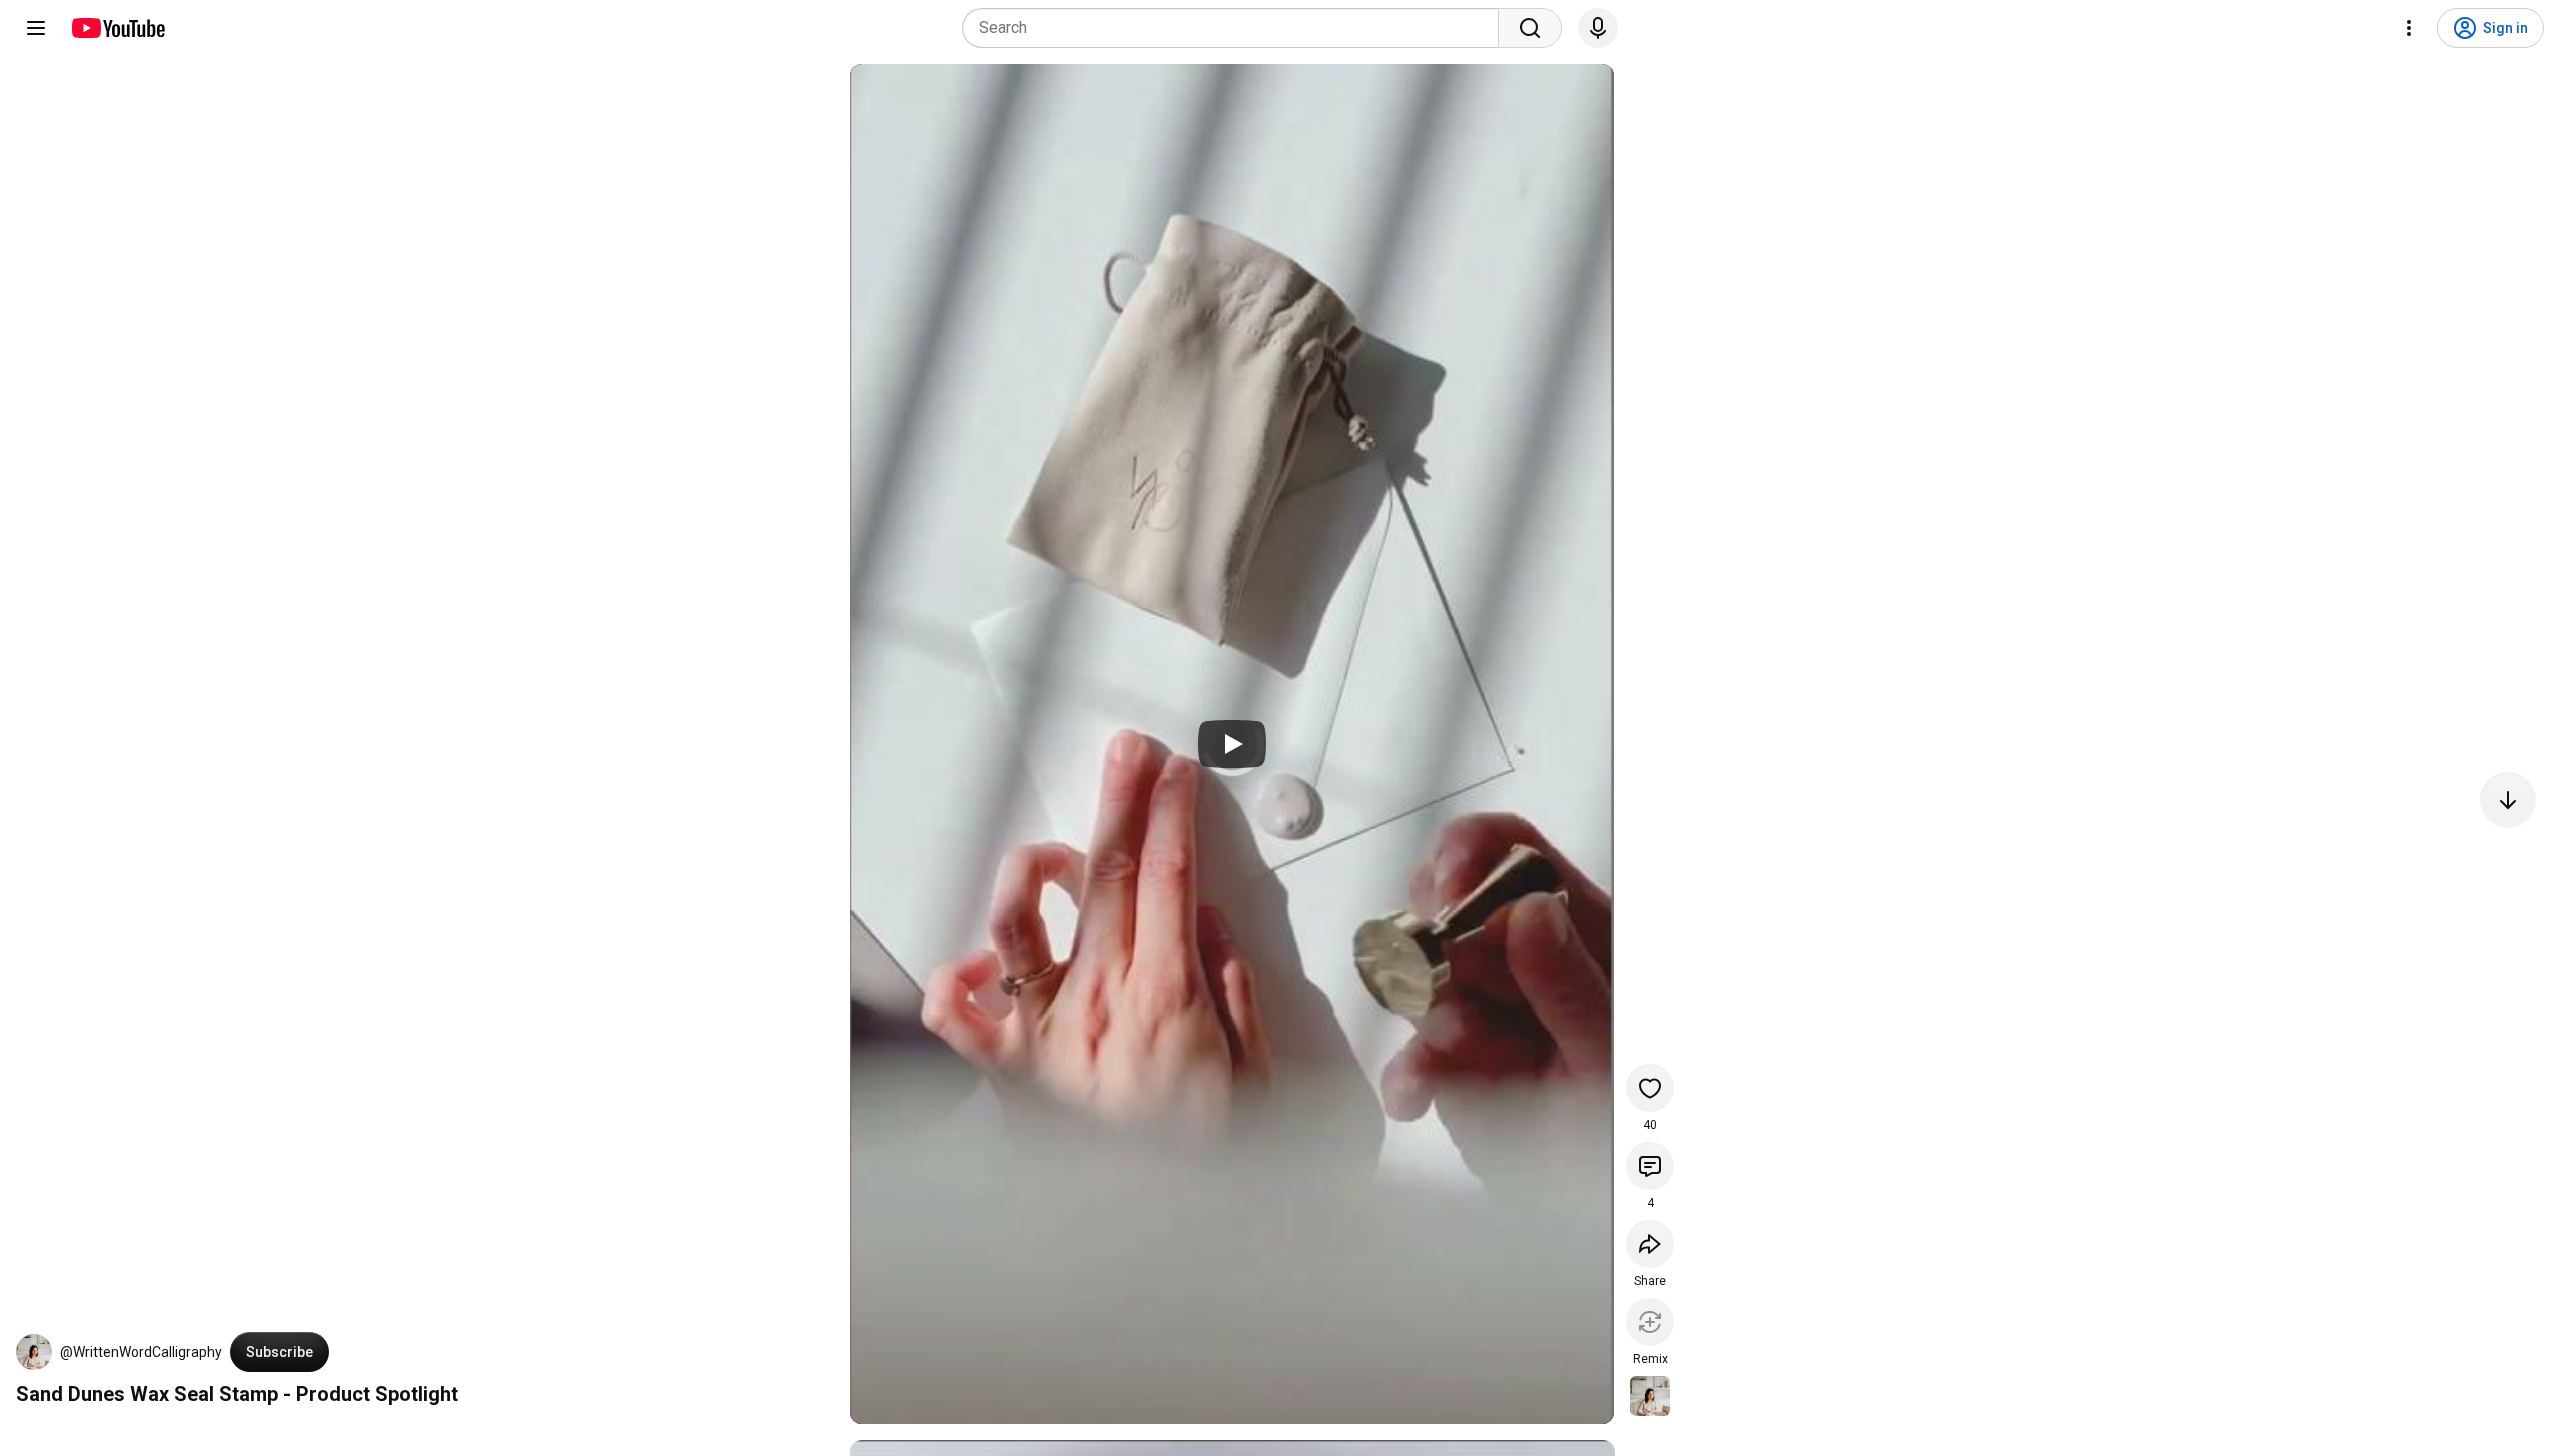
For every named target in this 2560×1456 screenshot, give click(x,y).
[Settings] (2409, 28)
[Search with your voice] (1598, 28)
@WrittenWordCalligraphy (141, 1352)
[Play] (1232, 744)
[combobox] (1236, 28)
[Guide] (36, 28)
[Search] (1530, 28)
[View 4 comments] (1650, 1166)
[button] (34, 1352)
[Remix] (1650, 1322)
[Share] (1650, 1244)
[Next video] (2508, 800)
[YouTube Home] (117, 28)
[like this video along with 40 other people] (1650, 1088)
